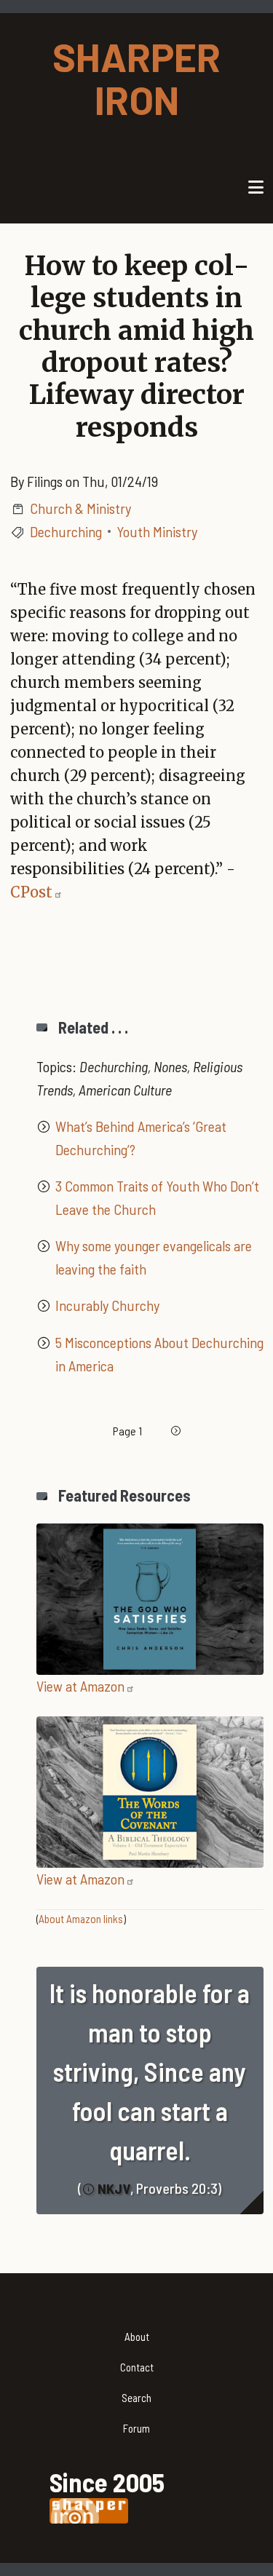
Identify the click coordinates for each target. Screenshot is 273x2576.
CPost (31, 892)
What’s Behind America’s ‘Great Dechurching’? (141, 1138)
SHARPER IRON (136, 78)
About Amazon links (81, 1919)
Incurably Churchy (107, 1305)
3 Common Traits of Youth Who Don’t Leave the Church (157, 1197)
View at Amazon (80, 1686)
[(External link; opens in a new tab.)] (150, 1597)
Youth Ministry (157, 531)
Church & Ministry (80, 508)
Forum (136, 2428)
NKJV (114, 2188)
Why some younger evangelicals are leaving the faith (154, 1257)
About (137, 2337)
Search (136, 2398)
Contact (137, 2367)
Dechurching (66, 531)
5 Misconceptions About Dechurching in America (159, 1354)
